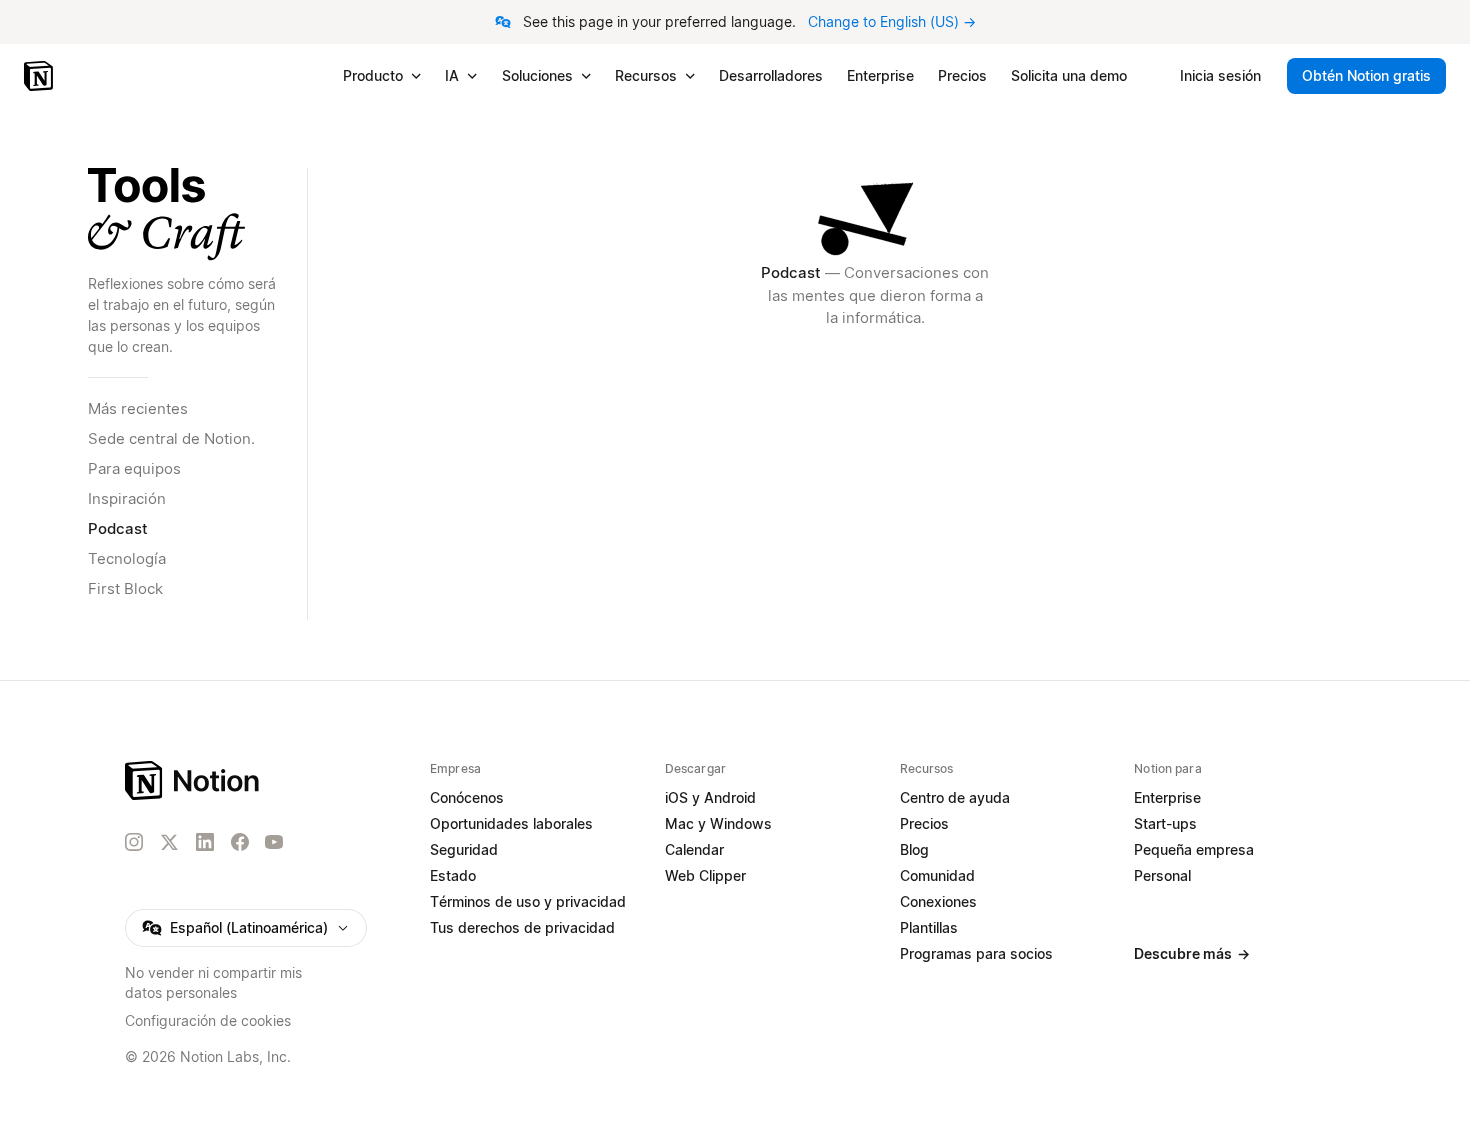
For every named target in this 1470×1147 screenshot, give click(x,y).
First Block (125, 588)
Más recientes (138, 408)
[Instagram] (134, 842)
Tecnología (127, 558)
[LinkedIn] (205, 842)
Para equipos (134, 468)
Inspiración (127, 498)
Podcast (118, 528)
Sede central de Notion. (171, 438)
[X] (169, 843)
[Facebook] (240, 842)
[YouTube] (274, 842)
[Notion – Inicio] (40, 76)
